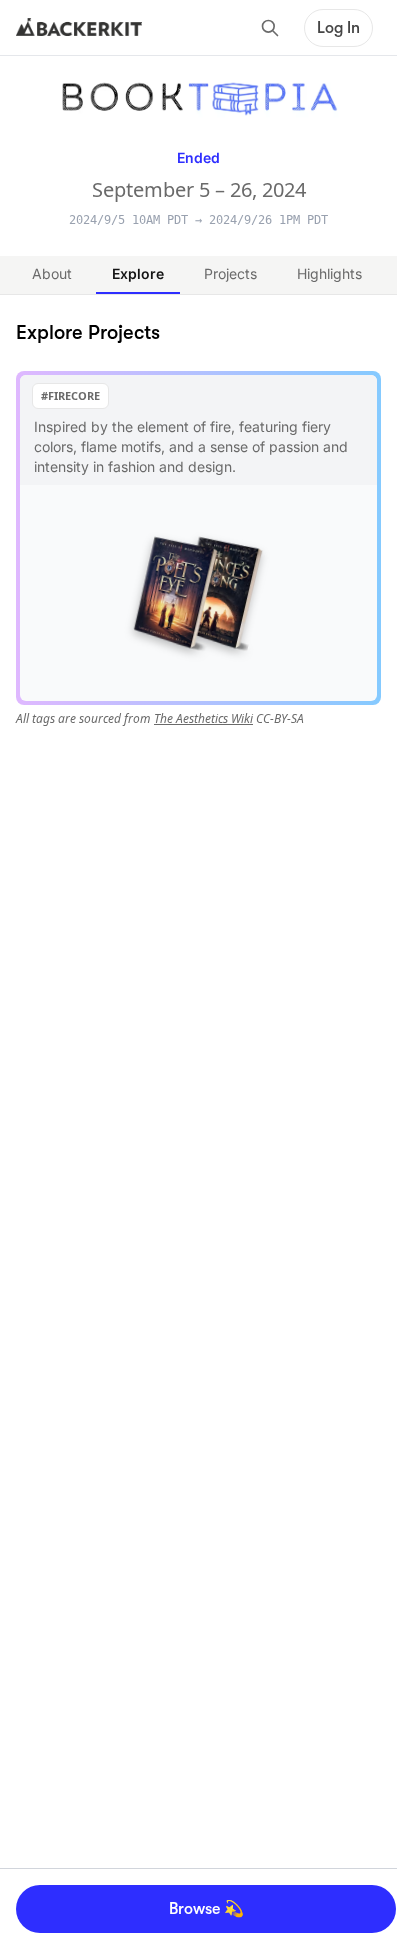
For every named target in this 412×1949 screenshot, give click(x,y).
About (52, 273)
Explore (138, 273)
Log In (338, 28)
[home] (79, 28)
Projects (230, 273)
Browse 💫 (206, 1909)
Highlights (329, 273)
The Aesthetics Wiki (203, 718)
